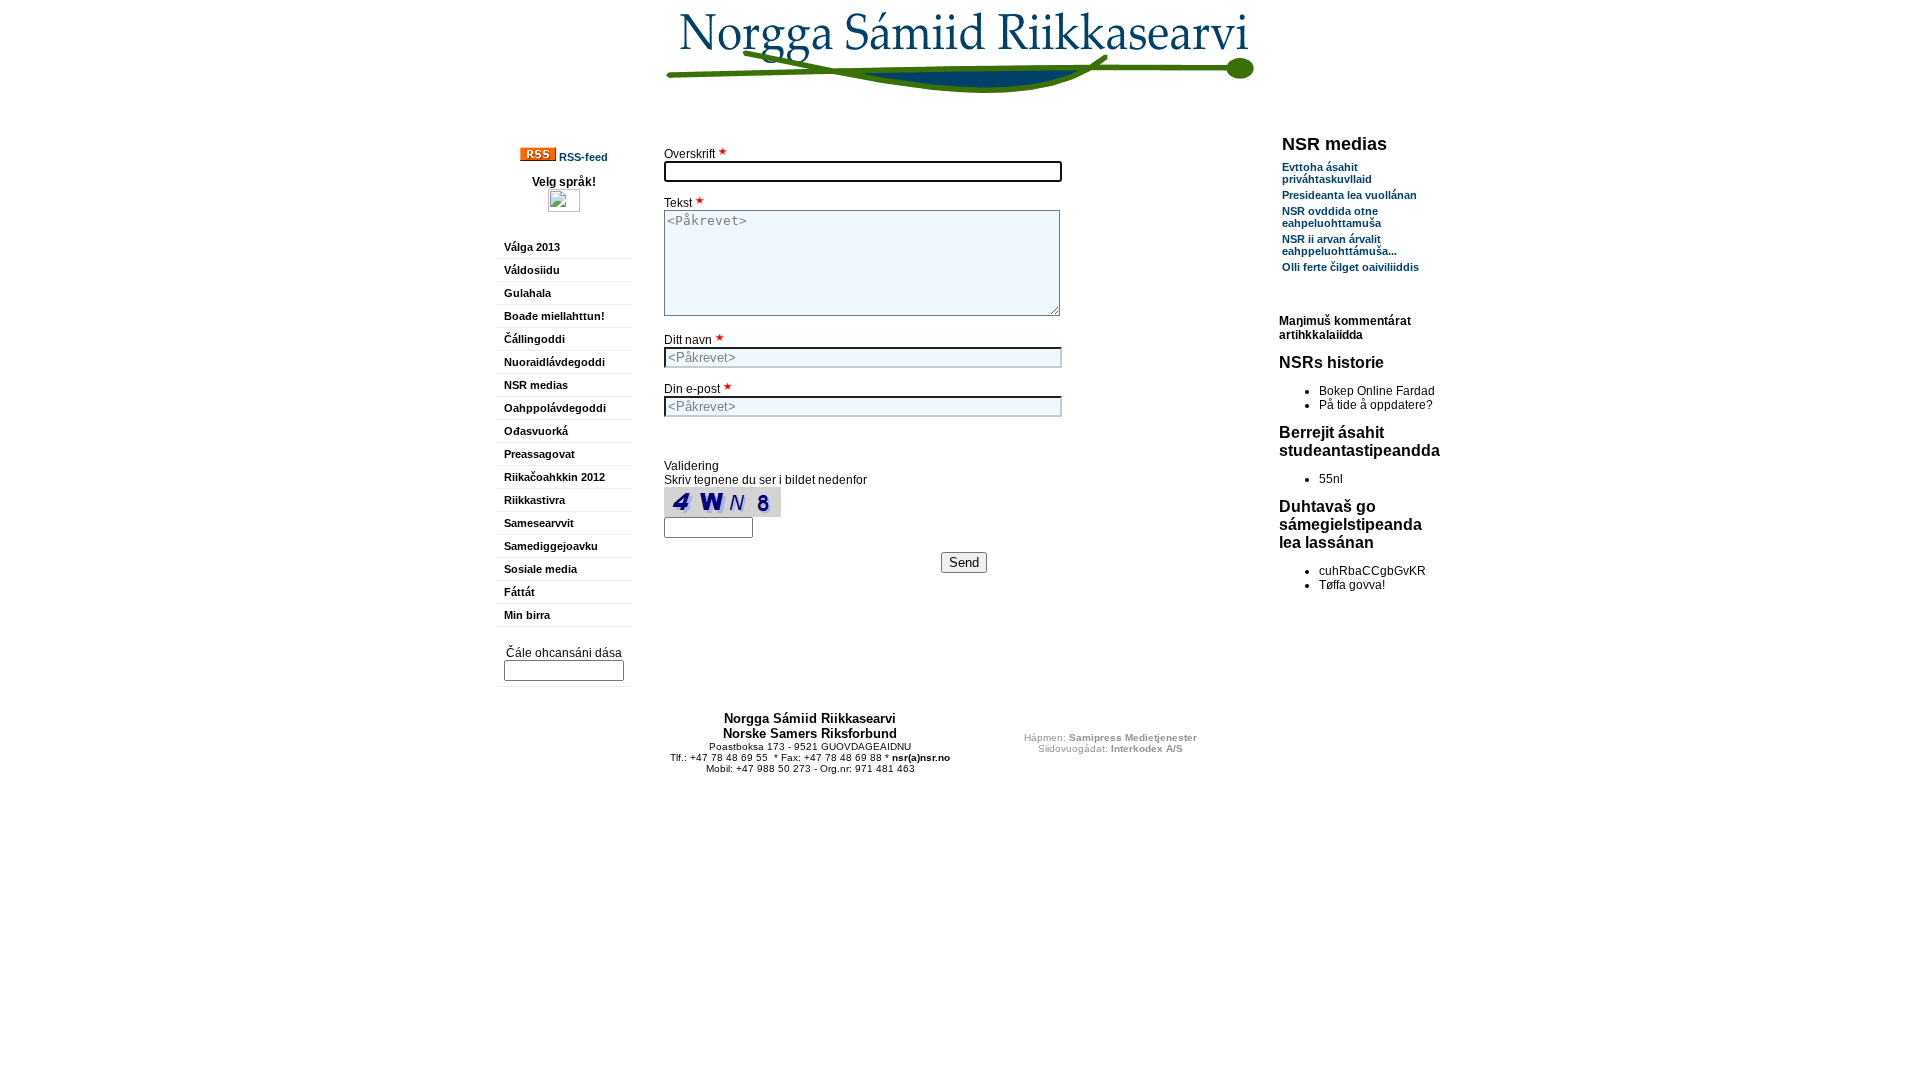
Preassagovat (539, 454)
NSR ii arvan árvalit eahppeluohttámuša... (1339, 245)
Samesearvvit (539, 523)
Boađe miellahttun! (554, 316)
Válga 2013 (532, 247)
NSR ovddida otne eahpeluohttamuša (1331, 217)
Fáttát (519, 592)
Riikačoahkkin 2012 (554, 477)
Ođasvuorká (536, 431)
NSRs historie (1331, 362)
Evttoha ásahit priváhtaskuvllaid (1327, 173)
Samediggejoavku (551, 546)
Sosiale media (540, 569)
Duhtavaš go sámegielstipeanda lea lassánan (1350, 524)
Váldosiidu (532, 270)
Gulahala (527, 293)
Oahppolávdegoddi (555, 408)
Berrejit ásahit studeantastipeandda (1359, 441)
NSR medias (536, 385)
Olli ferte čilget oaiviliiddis (1350, 267)
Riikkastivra (534, 500)
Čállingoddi (534, 339)
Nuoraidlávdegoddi (554, 362)
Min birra (527, 615)
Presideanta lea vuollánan (1349, 195)
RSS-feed (582, 157)
